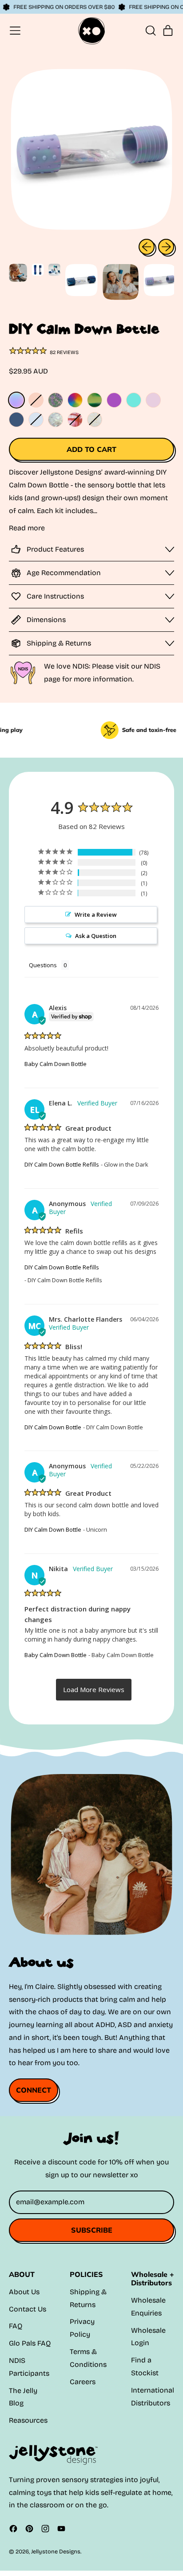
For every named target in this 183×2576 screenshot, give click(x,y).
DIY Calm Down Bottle (53, 1427)
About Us (24, 2292)
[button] (150, 31)
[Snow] (36, 420)
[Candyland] (75, 420)
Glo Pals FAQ (30, 2343)
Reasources (28, 2420)
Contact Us (28, 2309)
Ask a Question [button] (96, 936)
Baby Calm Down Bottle (56, 1064)
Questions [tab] (43, 965)
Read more (27, 528)
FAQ (16, 2326)
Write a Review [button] (96, 914)
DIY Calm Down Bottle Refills (62, 1164)
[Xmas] (95, 420)
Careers (83, 2382)
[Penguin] (36, 400)
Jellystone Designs (56, 2551)
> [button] (94, 1690)
